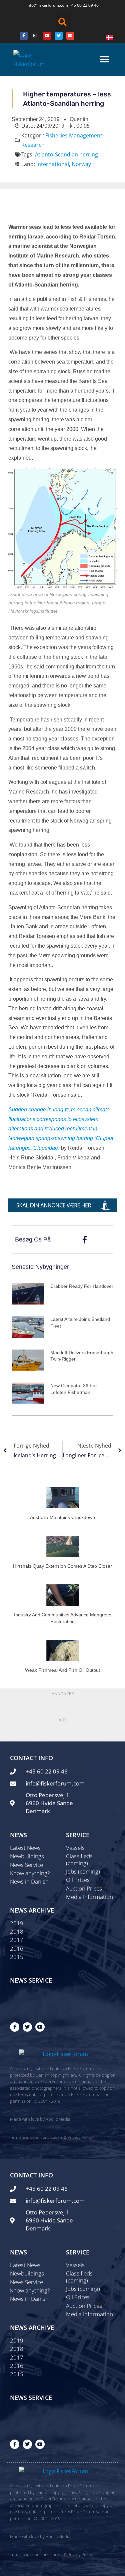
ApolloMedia (58, 2119)
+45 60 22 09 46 (84, 5)
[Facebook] (24, 36)
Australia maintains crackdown (62, 1517)
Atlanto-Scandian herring (66, 154)
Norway (81, 164)
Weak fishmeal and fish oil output (62, 1670)
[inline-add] (62, 1205)
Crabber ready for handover (82, 1286)
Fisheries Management (74, 135)
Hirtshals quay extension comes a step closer (62, 1566)
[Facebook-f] (15, 2027)
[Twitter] (59, 36)
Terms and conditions (30, 2137)
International (53, 164)
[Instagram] (35, 36)
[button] (63, 22)
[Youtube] (47, 36)
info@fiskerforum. (43, 5)
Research (33, 145)
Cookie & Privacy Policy (71, 2137)
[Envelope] (70, 36)
